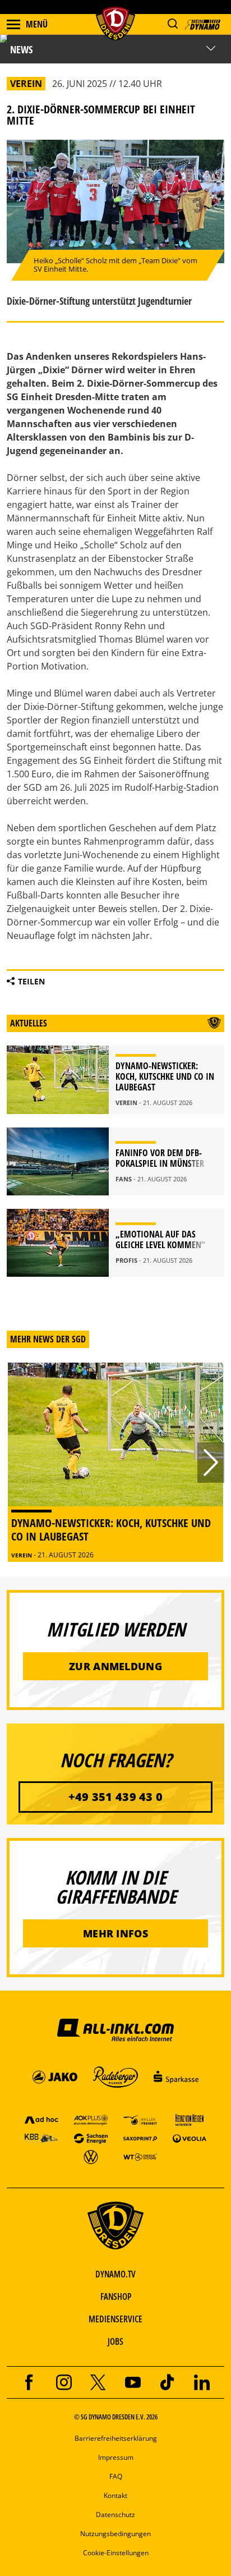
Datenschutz (115, 2515)
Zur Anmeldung (115, 1666)
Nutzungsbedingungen (115, 2534)
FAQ (116, 2476)
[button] (172, 24)
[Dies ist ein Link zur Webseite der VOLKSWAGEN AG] (91, 2156)
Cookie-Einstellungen (116, 2553)
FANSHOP (116, 2297)
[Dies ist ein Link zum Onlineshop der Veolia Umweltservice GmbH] (190, 2138)
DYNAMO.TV (115, 2274)
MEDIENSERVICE (115, 2319)
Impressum (116, 2457)
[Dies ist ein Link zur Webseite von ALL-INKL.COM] (115, 2029)
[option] (115, 1462)
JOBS (115, 2341)
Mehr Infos (115, 1933)
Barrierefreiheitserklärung (116, 2438)
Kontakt (115, 2495)
